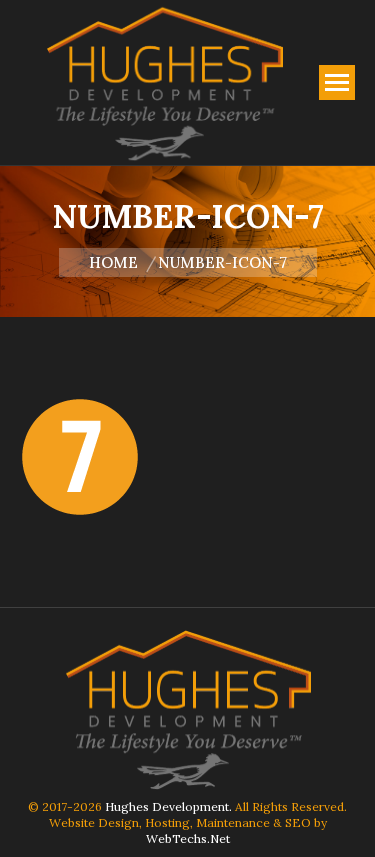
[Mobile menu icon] (337, 82)
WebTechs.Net (188, 838)
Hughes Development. (168, 806)
